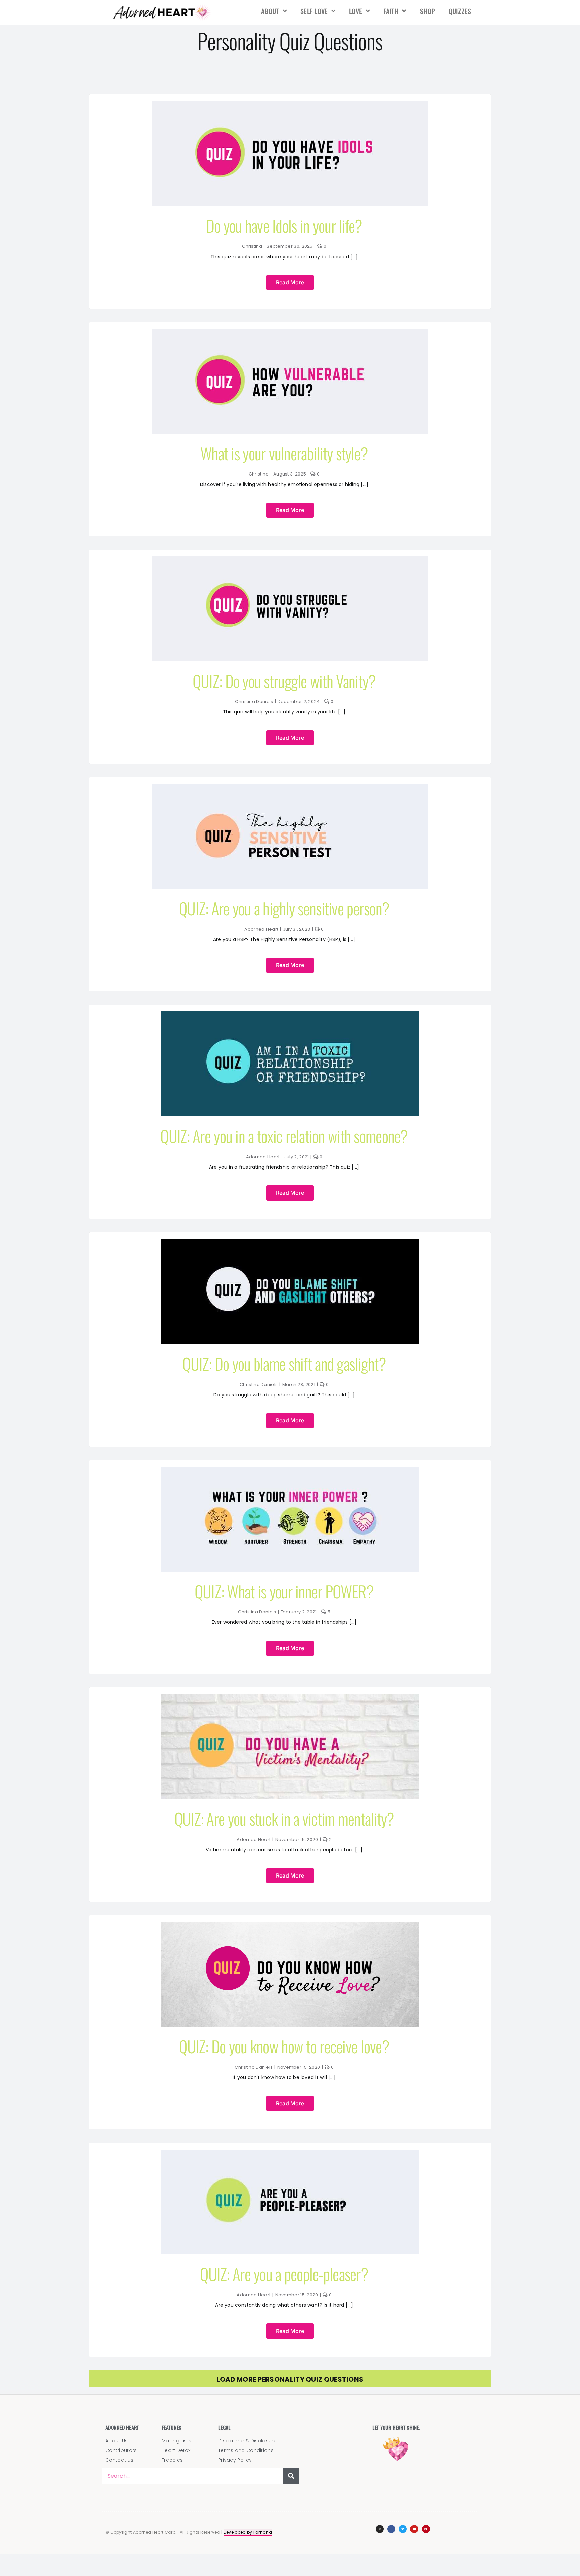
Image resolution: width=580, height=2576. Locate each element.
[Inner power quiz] (290, 1470)
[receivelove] (290, 1925)
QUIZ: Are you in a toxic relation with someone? (284, 1136)
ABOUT (270, 11)
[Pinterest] (426, 2529)
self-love (314, 11)
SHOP (427, 11)
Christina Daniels (254, 701)
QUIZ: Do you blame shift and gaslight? (284, 1364)
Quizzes (460, 11)
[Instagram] (380, 2529)
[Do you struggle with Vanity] (290, 560)
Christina (252, 246)
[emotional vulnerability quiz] (290, 332)
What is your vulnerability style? (284, 453)
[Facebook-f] (391, 2529)
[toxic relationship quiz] (290, 1015)
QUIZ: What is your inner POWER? (284, 1591)
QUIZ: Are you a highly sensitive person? (284, 908)
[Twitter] (403, 2529)
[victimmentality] (290, 1698)
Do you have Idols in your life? (284, 225)
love (356, 11)
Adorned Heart (261, 929)
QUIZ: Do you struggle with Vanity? (284, 681)
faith (391, 11)
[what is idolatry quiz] (290, 104)
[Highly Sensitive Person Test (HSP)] (290, 787)
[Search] (291, 2476)
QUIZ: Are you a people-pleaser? (284, 2274)
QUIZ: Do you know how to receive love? (284, 2046)
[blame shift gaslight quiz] (290, 1242)
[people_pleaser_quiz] (290, 2153)
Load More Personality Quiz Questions (290, 2379)
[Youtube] (414, 2529)
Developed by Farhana (248, 2532)
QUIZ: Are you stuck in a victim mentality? (284, 1819)
